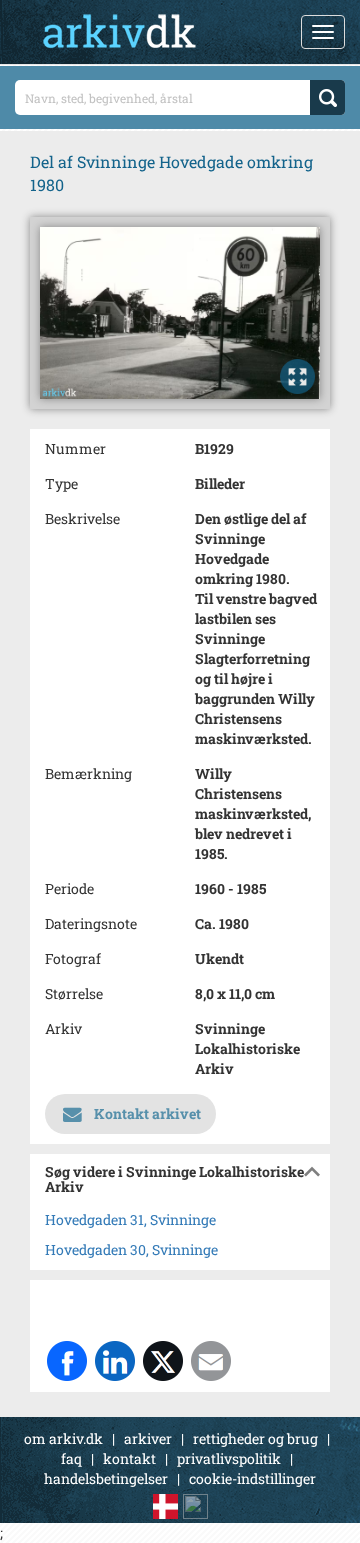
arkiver (148, 1438)
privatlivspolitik (229, 1458)
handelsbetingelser (106, 1478)
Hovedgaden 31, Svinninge (130, 1219)
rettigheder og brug (255, 1438)
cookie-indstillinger (252, 1478)
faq (71, 1458)
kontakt (129, 1458)
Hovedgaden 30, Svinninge (131, 1249)
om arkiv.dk (63, 1438)
